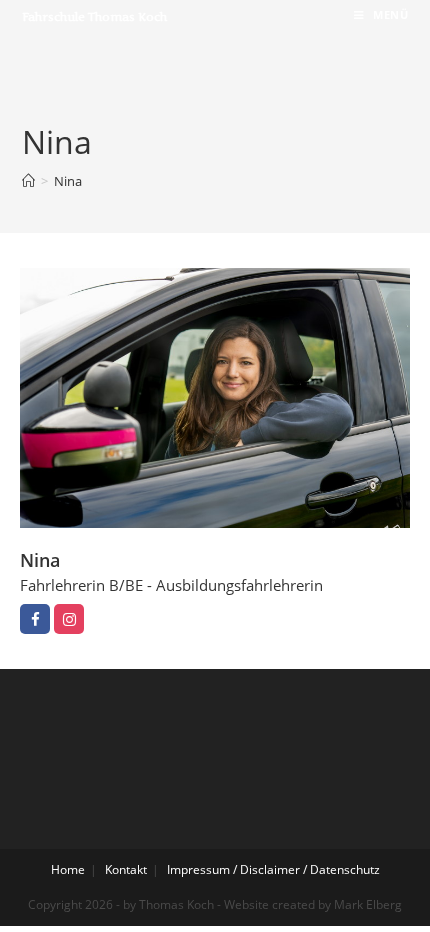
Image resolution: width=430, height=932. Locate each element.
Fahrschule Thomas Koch (94, 17)
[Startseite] (28, 181)
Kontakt (126, 869)
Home (68, 869)
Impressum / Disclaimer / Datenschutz (273, 869)
